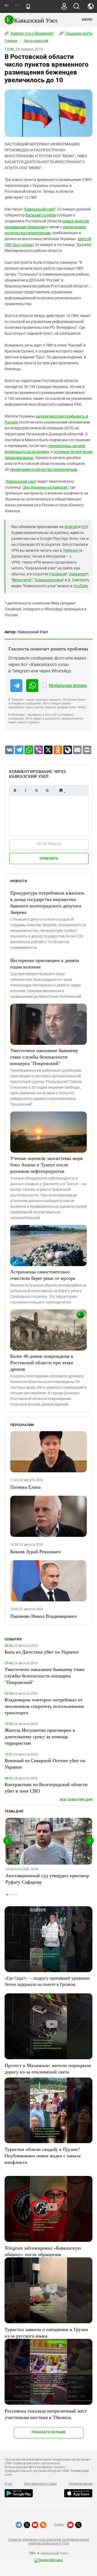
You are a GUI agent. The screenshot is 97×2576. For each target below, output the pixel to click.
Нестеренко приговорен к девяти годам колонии (45, 963)
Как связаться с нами (40, 2484)
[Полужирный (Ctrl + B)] (15, 790)
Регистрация (49, 844)
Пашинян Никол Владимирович (44, 1616)
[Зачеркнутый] (47, 790)
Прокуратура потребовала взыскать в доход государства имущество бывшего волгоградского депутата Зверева (47, 902)
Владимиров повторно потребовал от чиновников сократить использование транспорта (44, 1706)
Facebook (58, 574)
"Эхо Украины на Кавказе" (45, 487)
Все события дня (76, 1800)
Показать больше (49, 2432)
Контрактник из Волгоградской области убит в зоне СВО (46, 1787)
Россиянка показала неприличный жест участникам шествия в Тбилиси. (46, 2414)
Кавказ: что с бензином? (32, 33)
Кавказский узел (21, 481)
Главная (11, 41)
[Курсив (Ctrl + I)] (26, 790)
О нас (9, 2484)
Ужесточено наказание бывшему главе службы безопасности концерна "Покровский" (44, 1057)
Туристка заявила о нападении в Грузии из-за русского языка (46, 2332)
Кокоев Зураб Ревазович (35, 1551)
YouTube (81, 586)
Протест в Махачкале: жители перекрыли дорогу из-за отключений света (48, 2068)
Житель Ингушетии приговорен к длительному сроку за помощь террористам (40, 1736)
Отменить (49, 858)
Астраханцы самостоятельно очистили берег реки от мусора (43, 1275)
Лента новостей (36, 41)
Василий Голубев (41, 215)
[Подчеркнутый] (36, 790)
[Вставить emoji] (61, 790)
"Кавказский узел (39, 209)
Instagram (78, 574)
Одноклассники (49, 580)
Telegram (70, 550)
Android (71, 527)
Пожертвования (81, 2484)
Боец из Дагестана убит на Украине (42, 1652)
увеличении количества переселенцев (43, 469)
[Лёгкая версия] (28, 6)
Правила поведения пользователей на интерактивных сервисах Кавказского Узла (48, 2542)
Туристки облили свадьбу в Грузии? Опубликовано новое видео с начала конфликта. (43, 2155)
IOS (84, 527)
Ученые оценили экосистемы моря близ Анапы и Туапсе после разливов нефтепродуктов (46, 1164)
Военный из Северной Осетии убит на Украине (45, 1763)
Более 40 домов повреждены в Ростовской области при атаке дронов (42, 1362)
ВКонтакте (22, 580)
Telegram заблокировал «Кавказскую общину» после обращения (43, 2251)
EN (17, 6)
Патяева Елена (25, 1487)
